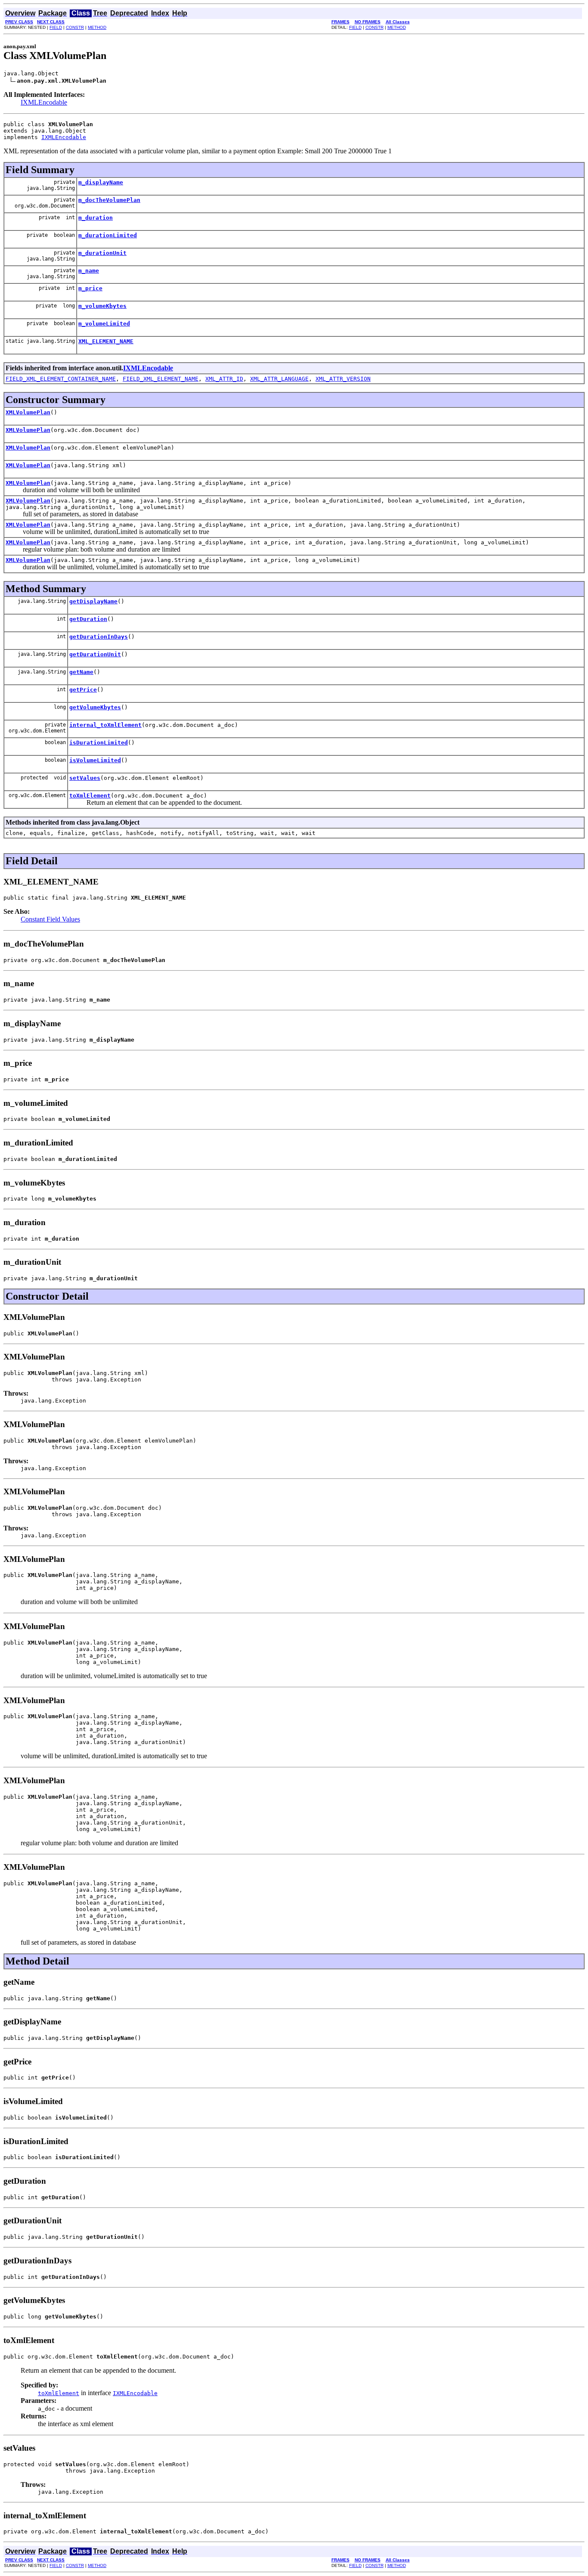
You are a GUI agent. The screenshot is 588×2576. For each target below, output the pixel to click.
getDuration (88, 619)
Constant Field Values (50, 919)
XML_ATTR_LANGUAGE (279, 379)
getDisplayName (93, 601)
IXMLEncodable (44, 102)
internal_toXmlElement (105, 725)
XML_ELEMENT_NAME (106, 341)
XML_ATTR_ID (224, 379)
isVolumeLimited (95, 760)
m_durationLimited (108, 235)
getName (81, 672)
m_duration (96, 218)
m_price (90, 288)
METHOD (97, 27)
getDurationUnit (95, 654)
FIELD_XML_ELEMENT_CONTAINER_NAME (61, 379)
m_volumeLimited (104, 324)
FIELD (56, 27)
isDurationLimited (99, 743)
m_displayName (101, 182)
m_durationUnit (102, 253)
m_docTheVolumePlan (109, 200)
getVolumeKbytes (95, 707)
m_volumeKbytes (102, 306)
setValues (85, 778)
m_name (89, 271)
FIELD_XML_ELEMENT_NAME (161, 379)
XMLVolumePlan (28, 412)
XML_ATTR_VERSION (343, 379)
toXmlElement (90, 796)
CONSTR (75, 27)
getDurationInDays (99, 637)
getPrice (83, 690)
